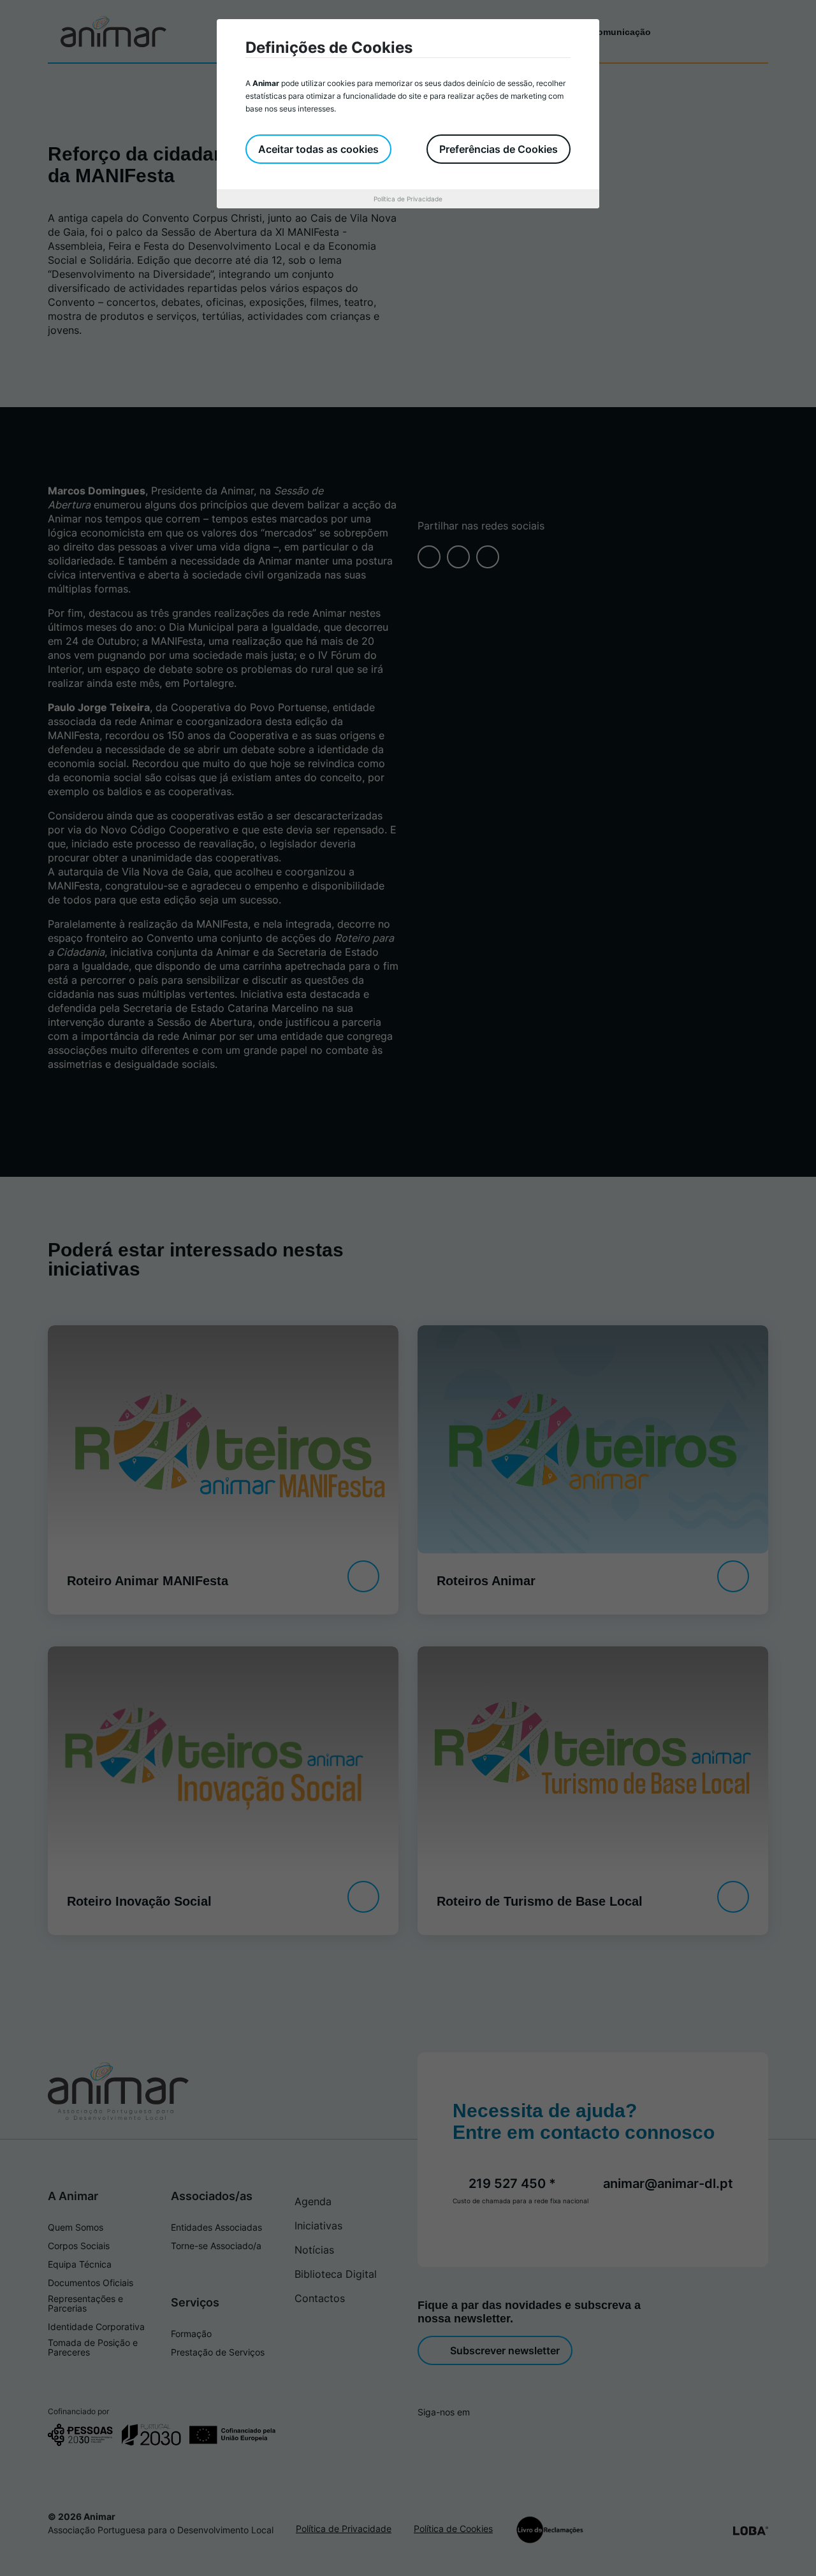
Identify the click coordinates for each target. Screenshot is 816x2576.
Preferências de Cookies (499, 149)
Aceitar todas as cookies (318, 149)
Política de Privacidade (408, 199)
